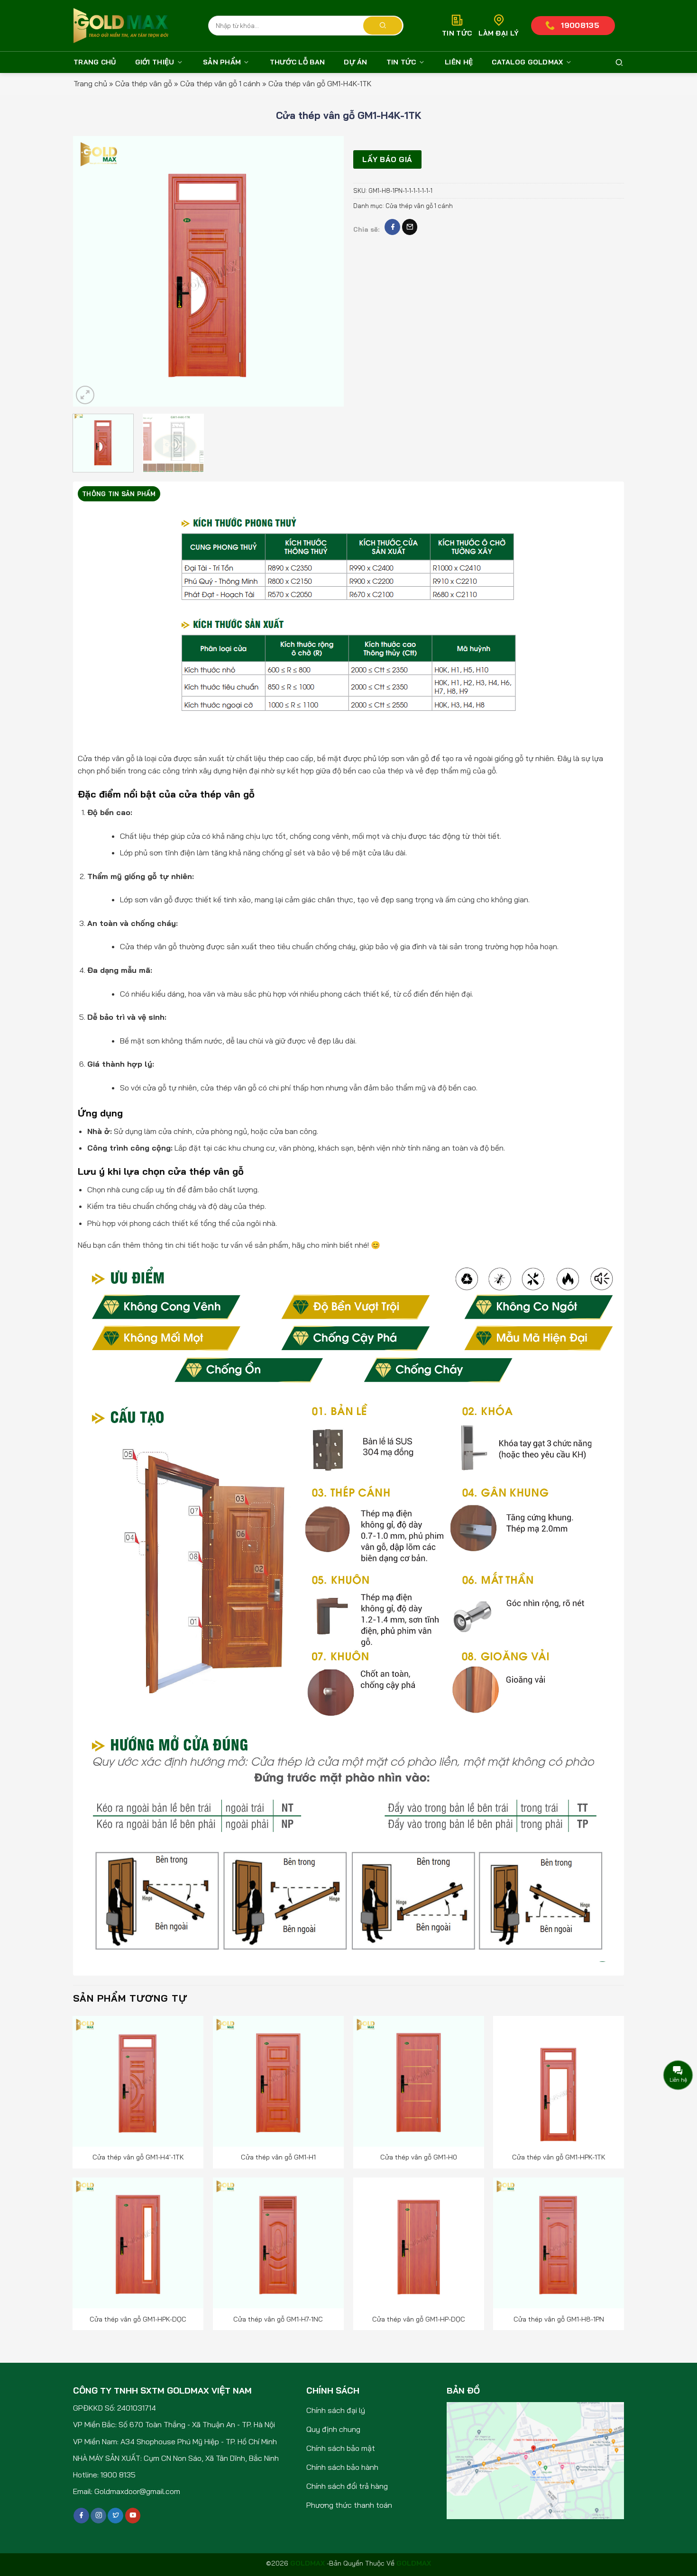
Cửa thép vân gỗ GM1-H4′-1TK (138, 2157)
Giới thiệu (155, 62)
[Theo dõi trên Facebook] (81, 2516)
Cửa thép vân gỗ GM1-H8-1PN (559, 2319)
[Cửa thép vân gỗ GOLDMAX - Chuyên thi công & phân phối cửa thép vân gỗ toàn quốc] (121, 26)
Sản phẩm (222, 62)
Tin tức (401, 62)
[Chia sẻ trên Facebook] (392, 227)
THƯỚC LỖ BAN (297, 62)
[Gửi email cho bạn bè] (410, 227)
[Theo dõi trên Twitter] (115, 2516)
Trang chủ (95, 62)
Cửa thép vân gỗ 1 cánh (220, 83)
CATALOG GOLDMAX (527, 62)
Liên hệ (459, 62)
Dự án (355, 62)
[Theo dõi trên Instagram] (98, 2516)
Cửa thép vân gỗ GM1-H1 (278, 2157)
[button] (85, 395)
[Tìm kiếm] (619, 63)
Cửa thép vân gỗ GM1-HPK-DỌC (138, 2319)
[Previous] (90, 271)
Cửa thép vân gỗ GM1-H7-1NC (278, 2319)
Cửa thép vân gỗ (144, 83)
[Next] (327, 271)
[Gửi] (383, 26)
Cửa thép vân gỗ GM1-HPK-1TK (559, 2157)
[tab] (119, 494)
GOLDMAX (414, 2563)
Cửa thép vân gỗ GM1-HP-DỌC (419, 2319)
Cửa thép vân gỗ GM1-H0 (419, 2157)
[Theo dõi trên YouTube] (133, 2516)
